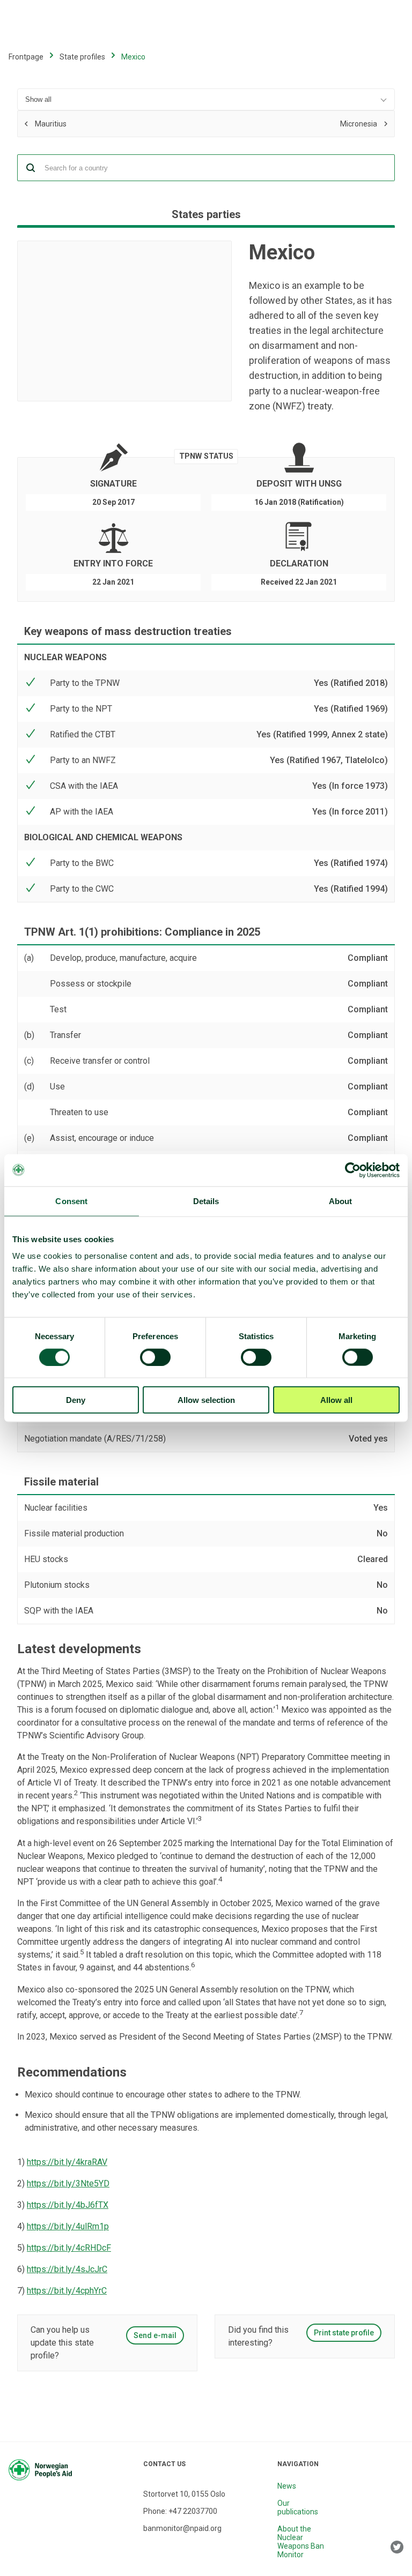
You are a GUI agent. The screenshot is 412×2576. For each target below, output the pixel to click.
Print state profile (344, 2333)
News (287, 2486)
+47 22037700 (193, 2511)
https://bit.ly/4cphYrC (67, 2291)
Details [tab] (206, 1201)
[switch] (155, 1357)
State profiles (82, 57)
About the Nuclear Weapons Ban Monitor (301, 2542)
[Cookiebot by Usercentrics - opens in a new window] (353, 1170)
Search (31, 168)
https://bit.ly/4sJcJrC (67, 2269)
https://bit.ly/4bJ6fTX (68, 2205)
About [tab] (341, 1201)
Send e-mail (155, 2335)
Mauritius (112, 125)
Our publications (298, 2507)
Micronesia (283, 123)
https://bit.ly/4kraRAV (67, 2162)
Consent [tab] (71, 1201)
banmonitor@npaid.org (182, 2528)
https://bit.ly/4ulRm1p (68, 2226)
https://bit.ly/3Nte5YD (68, 2183)
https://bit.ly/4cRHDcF (69, 2248)
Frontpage (26, 57)
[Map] (124, 321)
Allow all (336, 1400)
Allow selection (206, 1400)
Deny (76, 1400)
